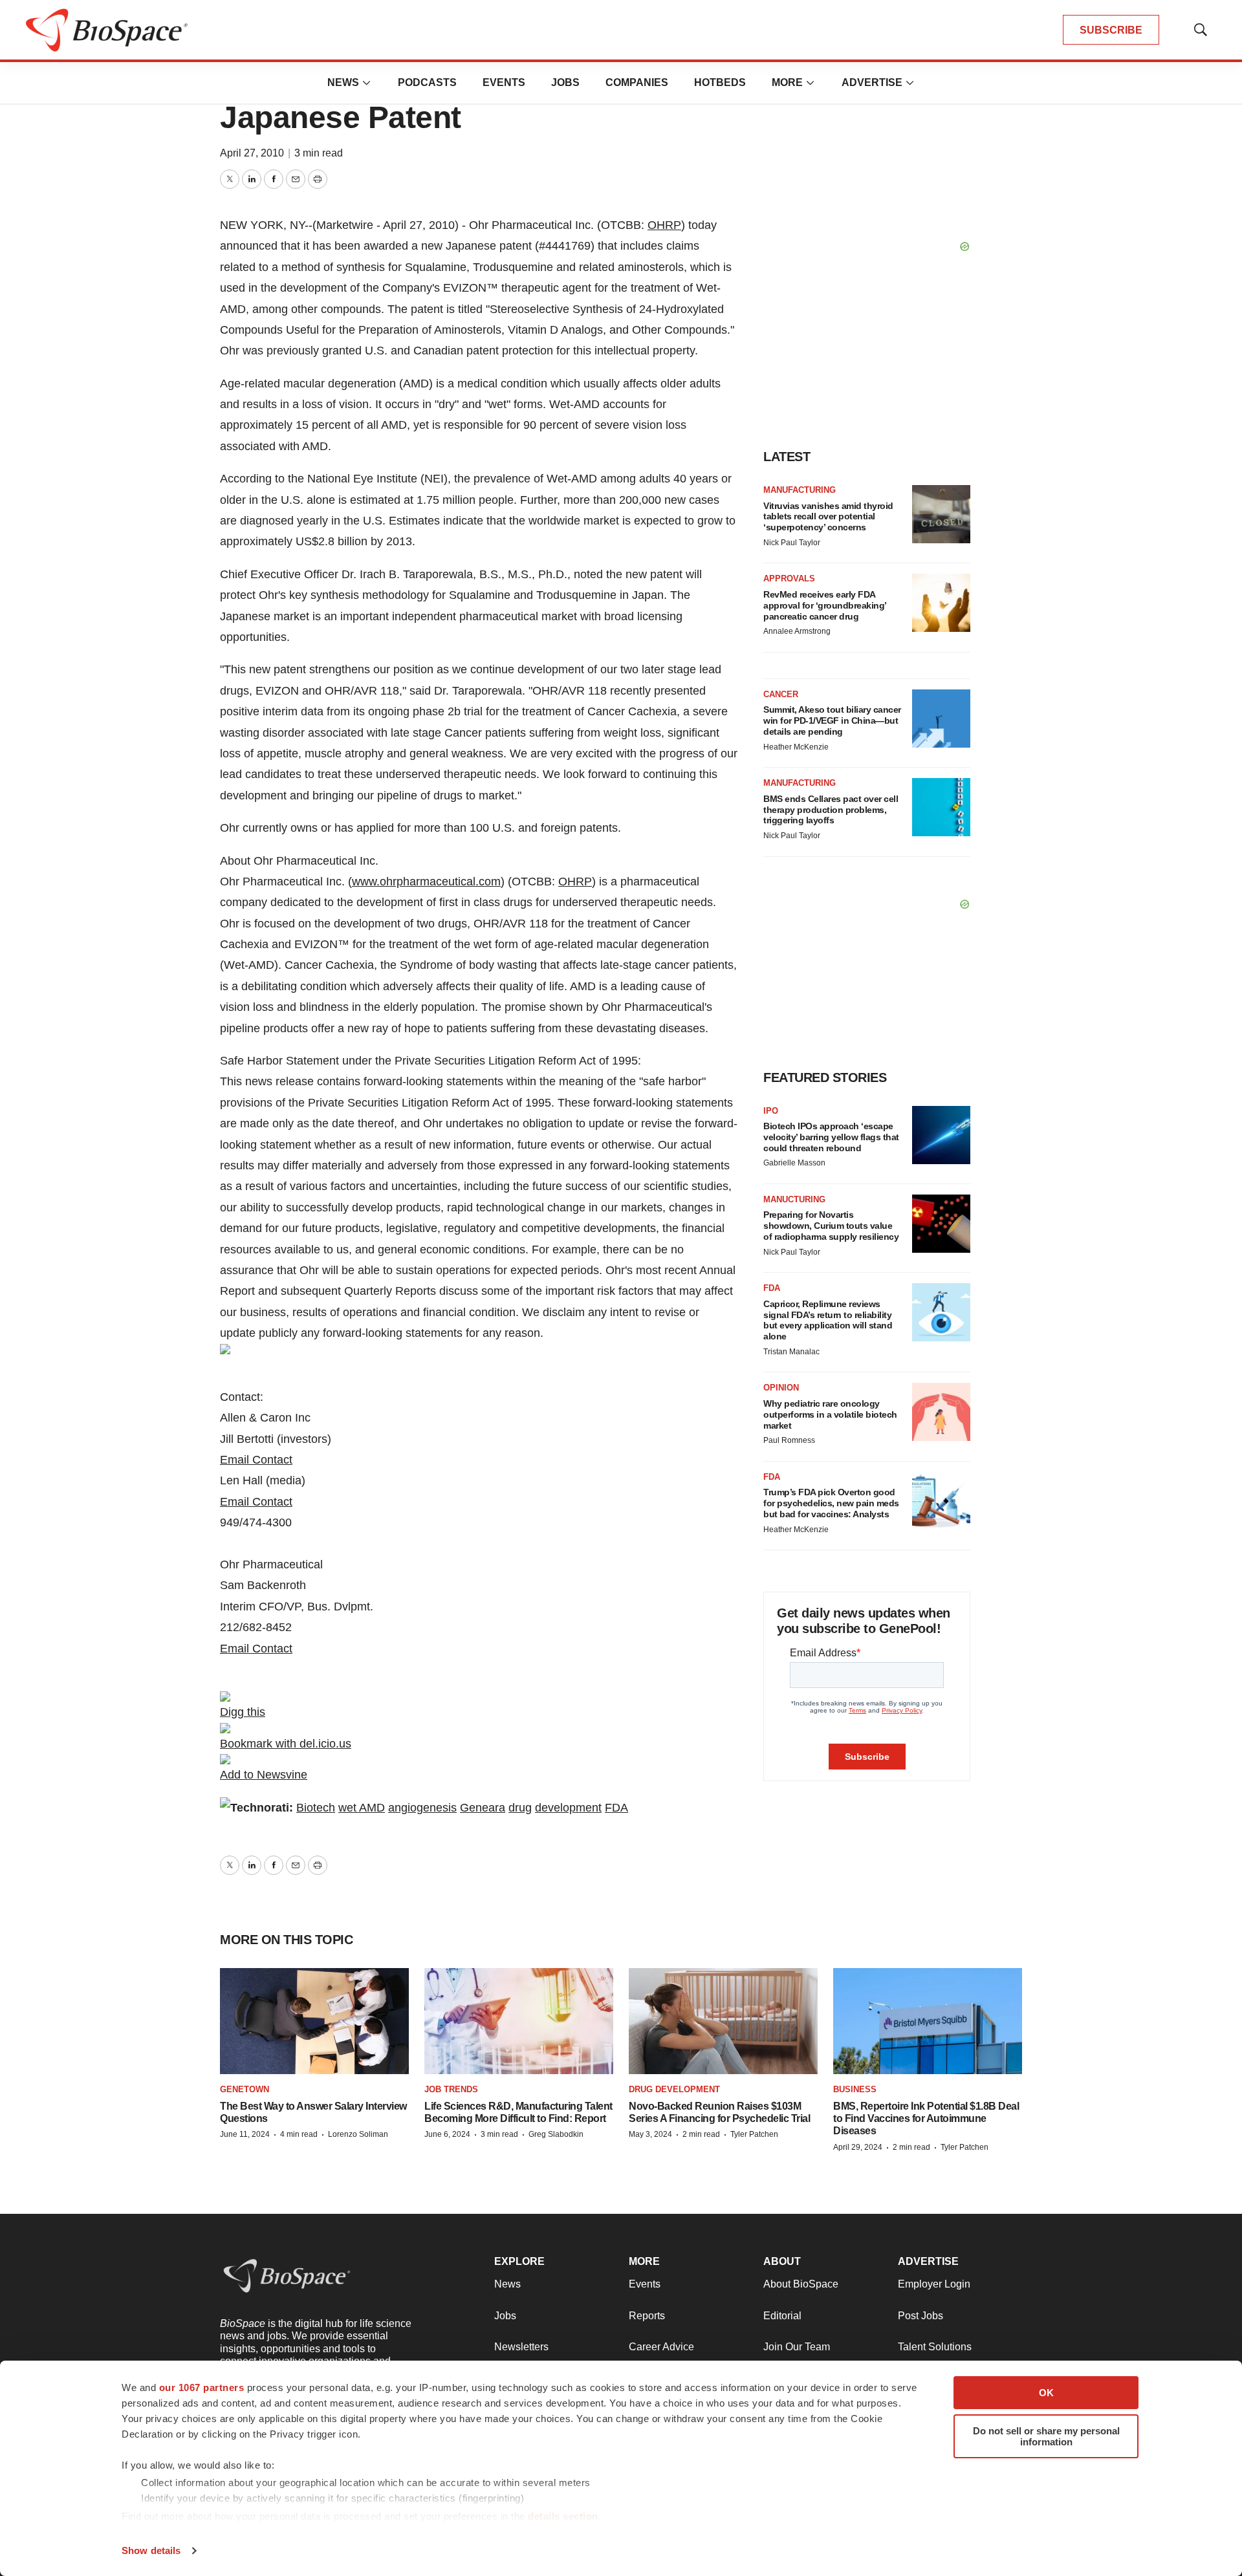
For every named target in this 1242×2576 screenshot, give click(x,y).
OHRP (664, 225)
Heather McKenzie (796, 747)
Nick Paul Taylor (792, 543)
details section (563, 2516)
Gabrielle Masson (794, 1163)
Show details (151, 2550)
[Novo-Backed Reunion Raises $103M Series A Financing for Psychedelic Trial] (723, 2021)
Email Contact (256, 1460)
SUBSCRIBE (1111, 30)
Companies (637, 82)
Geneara (483, 1808)
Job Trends (451, 2089)
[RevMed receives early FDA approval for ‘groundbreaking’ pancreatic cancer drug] (941, 603)
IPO (771, 1111)
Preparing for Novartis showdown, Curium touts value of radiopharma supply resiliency (831, 1226)
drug (520, 1808)
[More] (367, 83)
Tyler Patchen (754, 2134)
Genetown (245, 2089)
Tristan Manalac (791, 1352)
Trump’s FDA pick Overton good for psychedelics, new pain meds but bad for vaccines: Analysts (831, 1503)
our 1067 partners (202, 2387)
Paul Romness (789, 1440)
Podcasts (427, 82)
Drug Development (674, 2089)
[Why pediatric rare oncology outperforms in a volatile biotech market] (941, 1412)
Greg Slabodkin (556, 2134)
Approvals (789, 579)
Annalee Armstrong (797, 631)
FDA (616, 1808)
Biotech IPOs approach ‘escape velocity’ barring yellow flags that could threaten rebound (831, 1137)
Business (855, 2089)
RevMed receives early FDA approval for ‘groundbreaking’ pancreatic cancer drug (825, 605)
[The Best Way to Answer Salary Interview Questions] (314, 2021)
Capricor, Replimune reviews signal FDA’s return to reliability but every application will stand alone (828, 1320)
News (343, 82)
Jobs (565, 82)
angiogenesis (422, 1808)
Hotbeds (720, 82)
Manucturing (794, 1199)
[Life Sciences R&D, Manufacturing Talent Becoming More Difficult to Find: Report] (519, 2021)
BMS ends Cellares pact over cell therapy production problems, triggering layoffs (831, 810)
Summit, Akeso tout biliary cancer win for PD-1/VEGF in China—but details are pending (832, 720)
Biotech (316, 1808)
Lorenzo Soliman (358, 2134)
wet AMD (362, 1808)
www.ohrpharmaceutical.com (426, 882)
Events (504, 82)
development (568, 1808)
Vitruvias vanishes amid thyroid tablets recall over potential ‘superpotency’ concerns (828, 517)
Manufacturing (800, 490)
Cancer (781, 694)
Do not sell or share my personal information (1046, 2436)
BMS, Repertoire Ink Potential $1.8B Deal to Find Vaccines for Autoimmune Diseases (926, 2118)
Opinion (781, 1388)
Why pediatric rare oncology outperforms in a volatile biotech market (830, 1414)
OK (1046, 2393)
